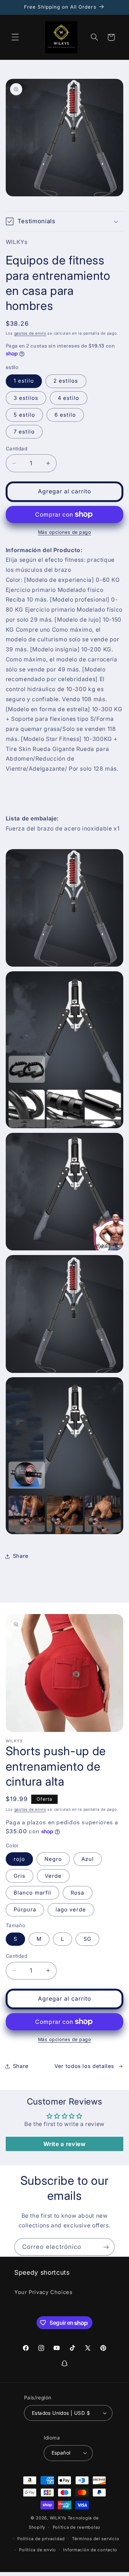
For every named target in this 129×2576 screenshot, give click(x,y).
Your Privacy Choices (44, 2292)
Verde (53, 1876)
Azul (88, 1859)
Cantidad (16, 449)
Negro (53, 1859)
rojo (19, 1859)
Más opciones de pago (65, 532)
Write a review (65, 2144)
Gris (20, 1876)
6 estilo (65, 415)
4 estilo (68, 398)
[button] (15, 37)
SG (87, 1939)
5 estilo (24, 415)
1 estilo (24, 381)
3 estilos (26, 398)
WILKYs (58, 2518)
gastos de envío (30, 333)
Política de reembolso (77, 2527)
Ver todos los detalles (84, 2066)
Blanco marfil (33, 1893)
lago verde (71, 1910)
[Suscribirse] (106, 2247)
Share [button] (21, 1556)
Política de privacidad (41, 2539)
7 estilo (24, 432)
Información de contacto (90, 2550)
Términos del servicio (95, 2539)
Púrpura (25, 1910)
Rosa (77, 1893)
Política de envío (37, 2550)
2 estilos (66, 381)
